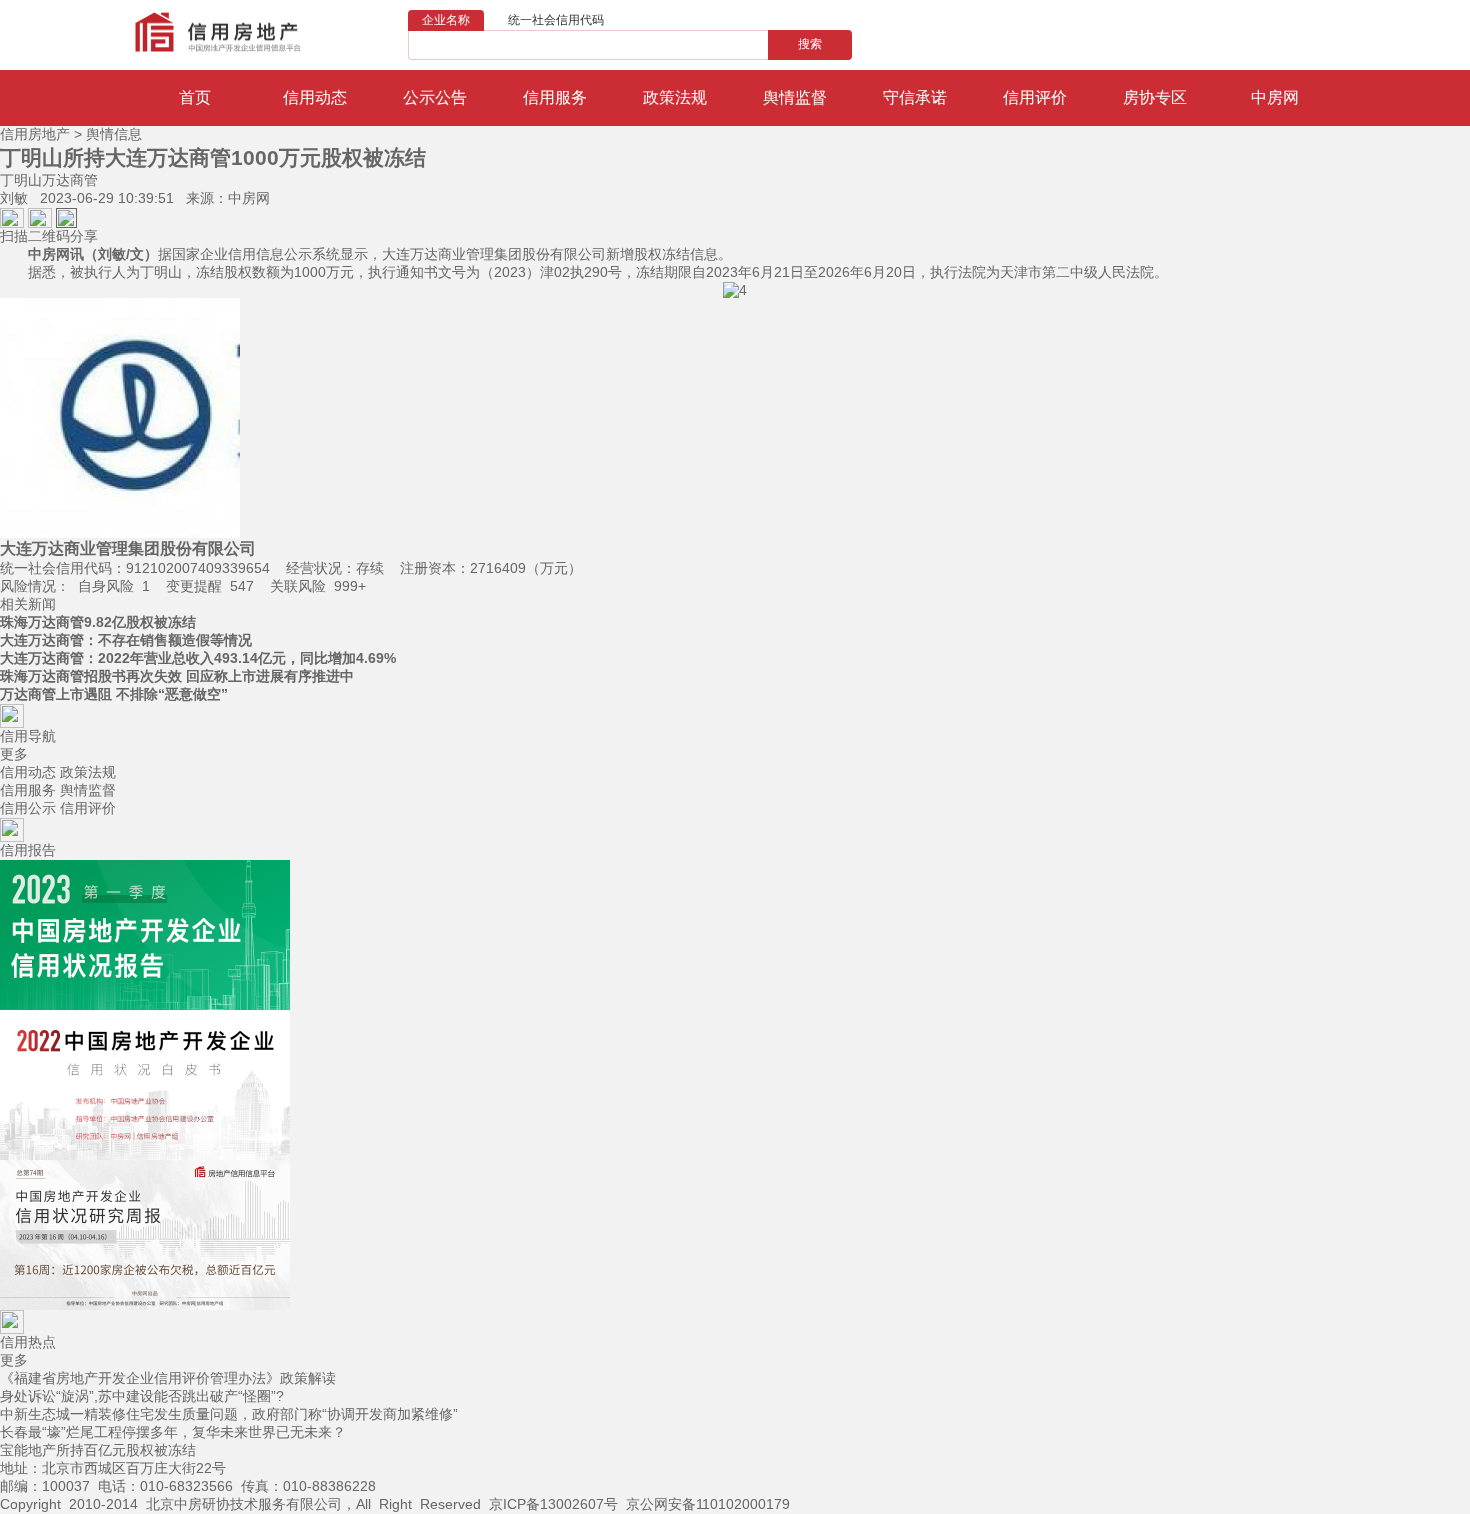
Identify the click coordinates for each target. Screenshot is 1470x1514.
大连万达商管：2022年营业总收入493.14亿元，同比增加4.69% (198, 658)
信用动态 (28, 772)
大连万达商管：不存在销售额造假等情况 (126, 640)
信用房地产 (35, 134)
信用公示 (28, 808)
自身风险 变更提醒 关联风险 (183, 586)
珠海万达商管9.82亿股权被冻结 (98, 622)
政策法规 (88, 772)
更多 (14, 754)
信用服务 (28, 790)
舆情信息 (114, 134)
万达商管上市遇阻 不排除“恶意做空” (114, 694)
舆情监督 (88, 790)
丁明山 (21, 180)
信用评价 (88, 808)
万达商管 (70, 180)
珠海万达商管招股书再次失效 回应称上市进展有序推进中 (177, 676)
